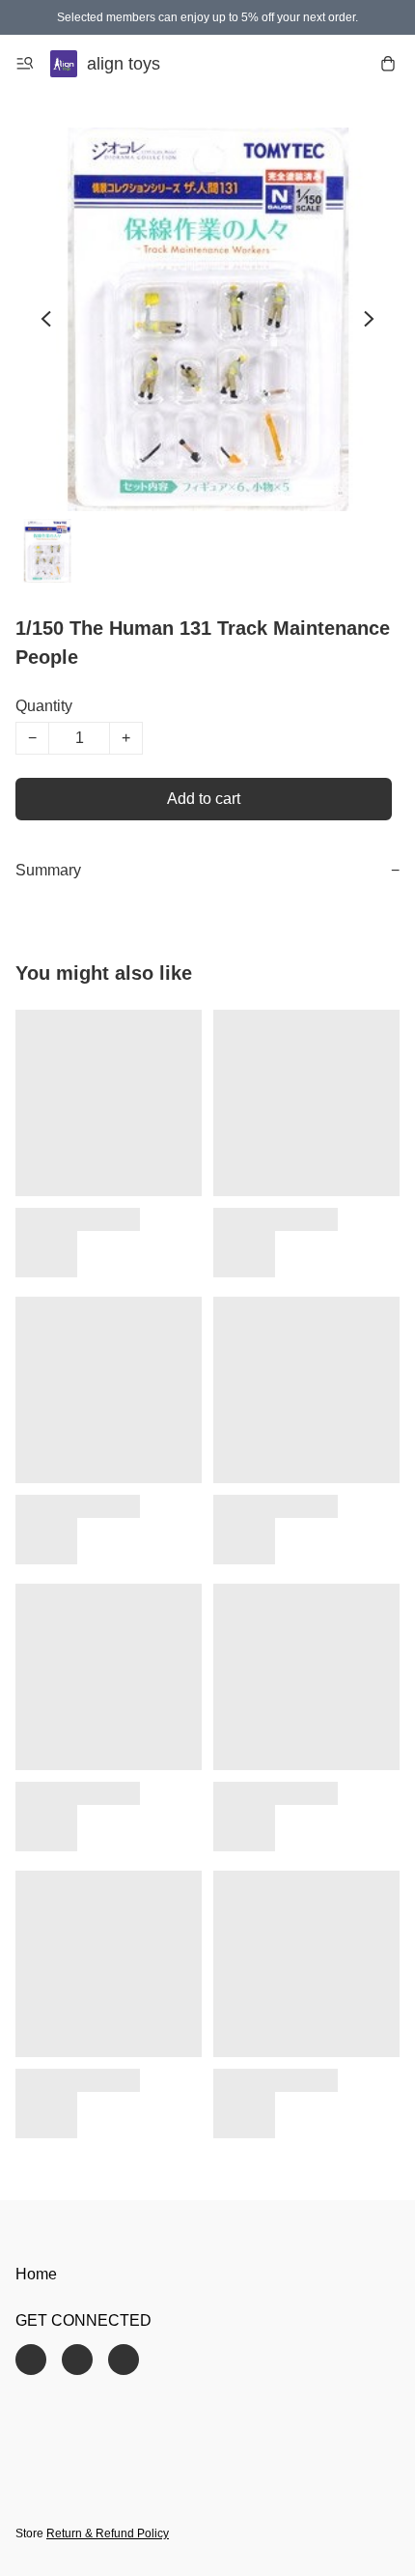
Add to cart (204, 799)
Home (36, 2274)
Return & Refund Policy (108, 2533)
